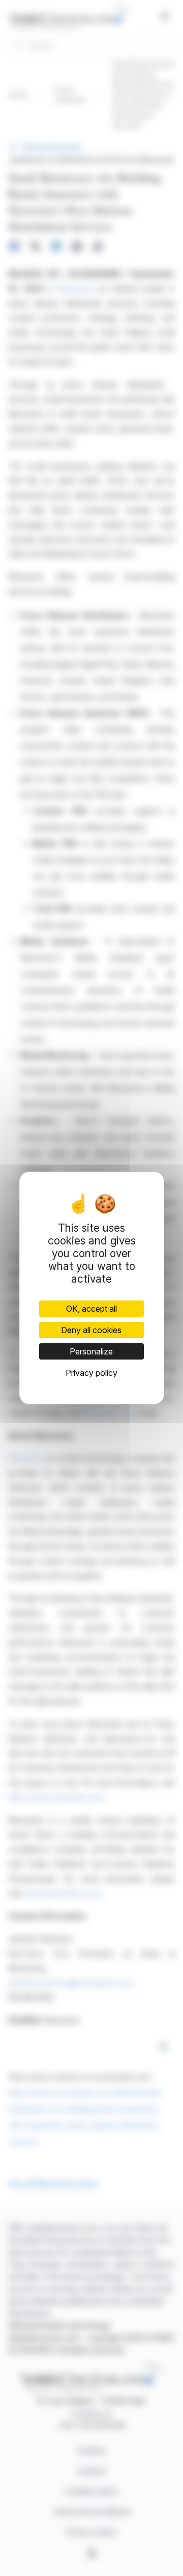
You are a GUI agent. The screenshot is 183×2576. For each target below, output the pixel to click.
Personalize (91, 1351)
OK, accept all (91, 1309)
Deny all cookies (91, 1330)
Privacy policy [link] (91, 1373)
